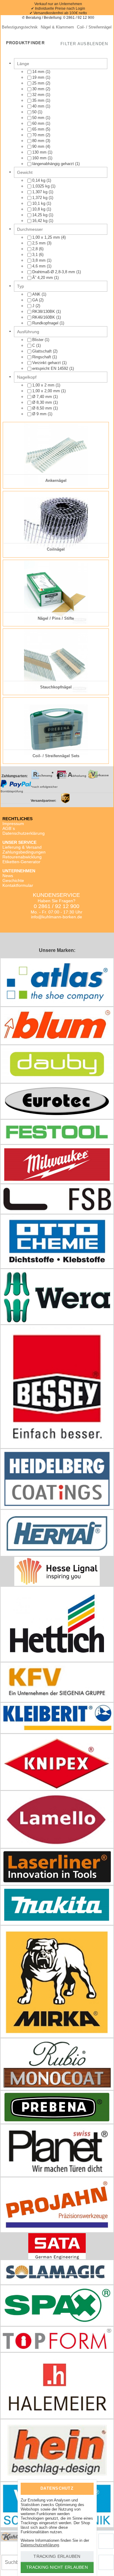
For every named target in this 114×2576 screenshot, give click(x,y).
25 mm (39, 83)
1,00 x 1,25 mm (47, 237)
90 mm (39, 146)
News (8, 876)
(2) (41, 83)
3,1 (36, 255)
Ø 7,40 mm (43, 397)
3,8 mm (40, 260)
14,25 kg (40, 215)
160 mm (40, 158)
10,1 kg (39, 203)
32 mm (39, 95)
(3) (41, 141)
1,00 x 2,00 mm (47, 391)
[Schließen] (85, 2488)
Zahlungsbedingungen (24, 852)
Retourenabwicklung (22, 857)
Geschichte (13, 880)
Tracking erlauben (57, 2556)
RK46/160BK (44, 317)
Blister (38, 340)
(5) (41, 129)
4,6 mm (40, 266)
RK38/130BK (44, 312)
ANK (37, 294)
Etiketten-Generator (21, 862)
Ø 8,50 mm (43, 408)
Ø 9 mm (40, 414)
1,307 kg (40, 192)
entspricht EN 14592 (51, 368)
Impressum (13, 824)
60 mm (39, 123)
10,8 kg (39, 209)
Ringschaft (42, 357)
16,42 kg (40, 221)
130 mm (40, 152)
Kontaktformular (18, 885)
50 (35, 112)
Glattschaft (43, 351)
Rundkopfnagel (46, 323)
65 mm (39, 129)
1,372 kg (40, 198)
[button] (84, 44)
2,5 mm (40, 243)
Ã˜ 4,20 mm (43, 278)
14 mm (39, 72)
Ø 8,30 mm (43, 402)
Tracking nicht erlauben (57, 2567)
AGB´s (9, 828)
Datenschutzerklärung (24, 833)
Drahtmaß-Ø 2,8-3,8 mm (54, 272)
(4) (41, 146)
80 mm (39, 141)
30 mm (39, 89)
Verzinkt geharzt (47, 363)
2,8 (36, 249)
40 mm (39, 106)
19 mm (39, 77)
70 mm (39, 135)
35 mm (39, 100)
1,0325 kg (41, 186)
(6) (38, 249)
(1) (41, 72)
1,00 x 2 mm (44, 385)
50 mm (39, 118)
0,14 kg (39, 180)
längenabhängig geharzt (54, 164)
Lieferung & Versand (22, 847)
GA (36, 300)
